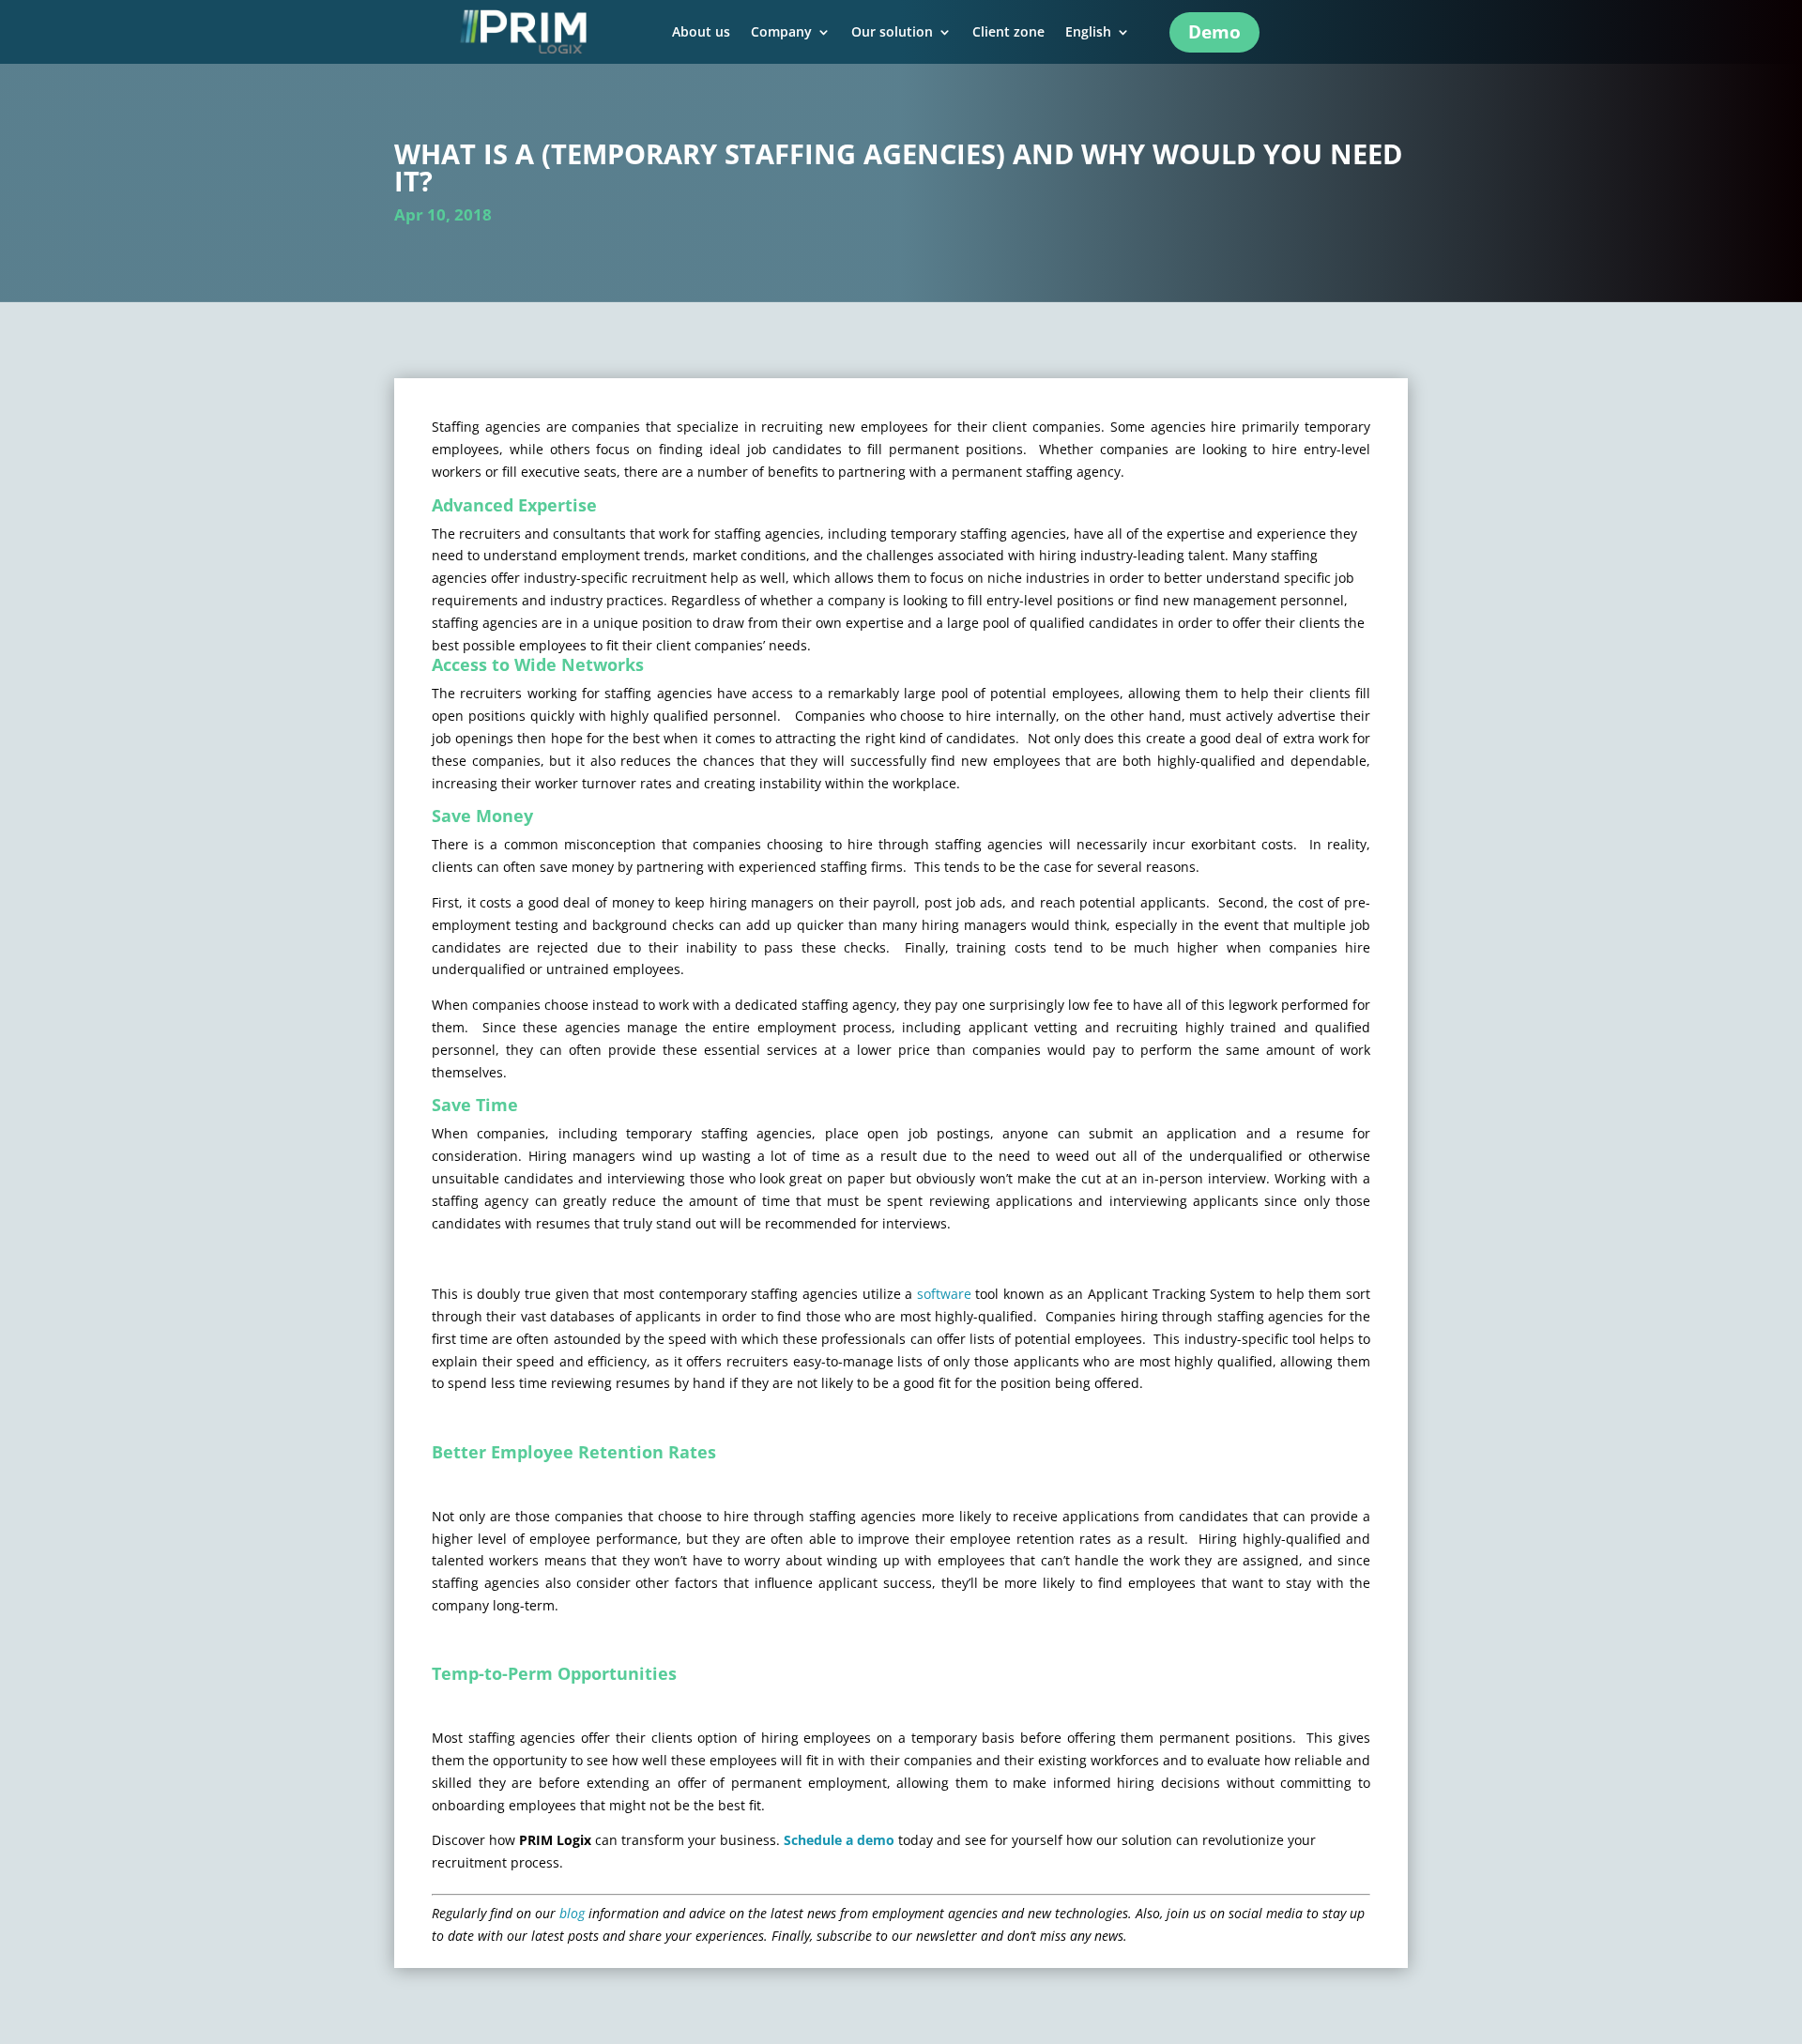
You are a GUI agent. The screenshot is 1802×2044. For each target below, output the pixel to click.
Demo (1214, 32)
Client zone (1008, 33)
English (1088, 33)
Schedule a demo (839, 1840)
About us (701, 33)
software (944, 1294)
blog (572, 1913)
